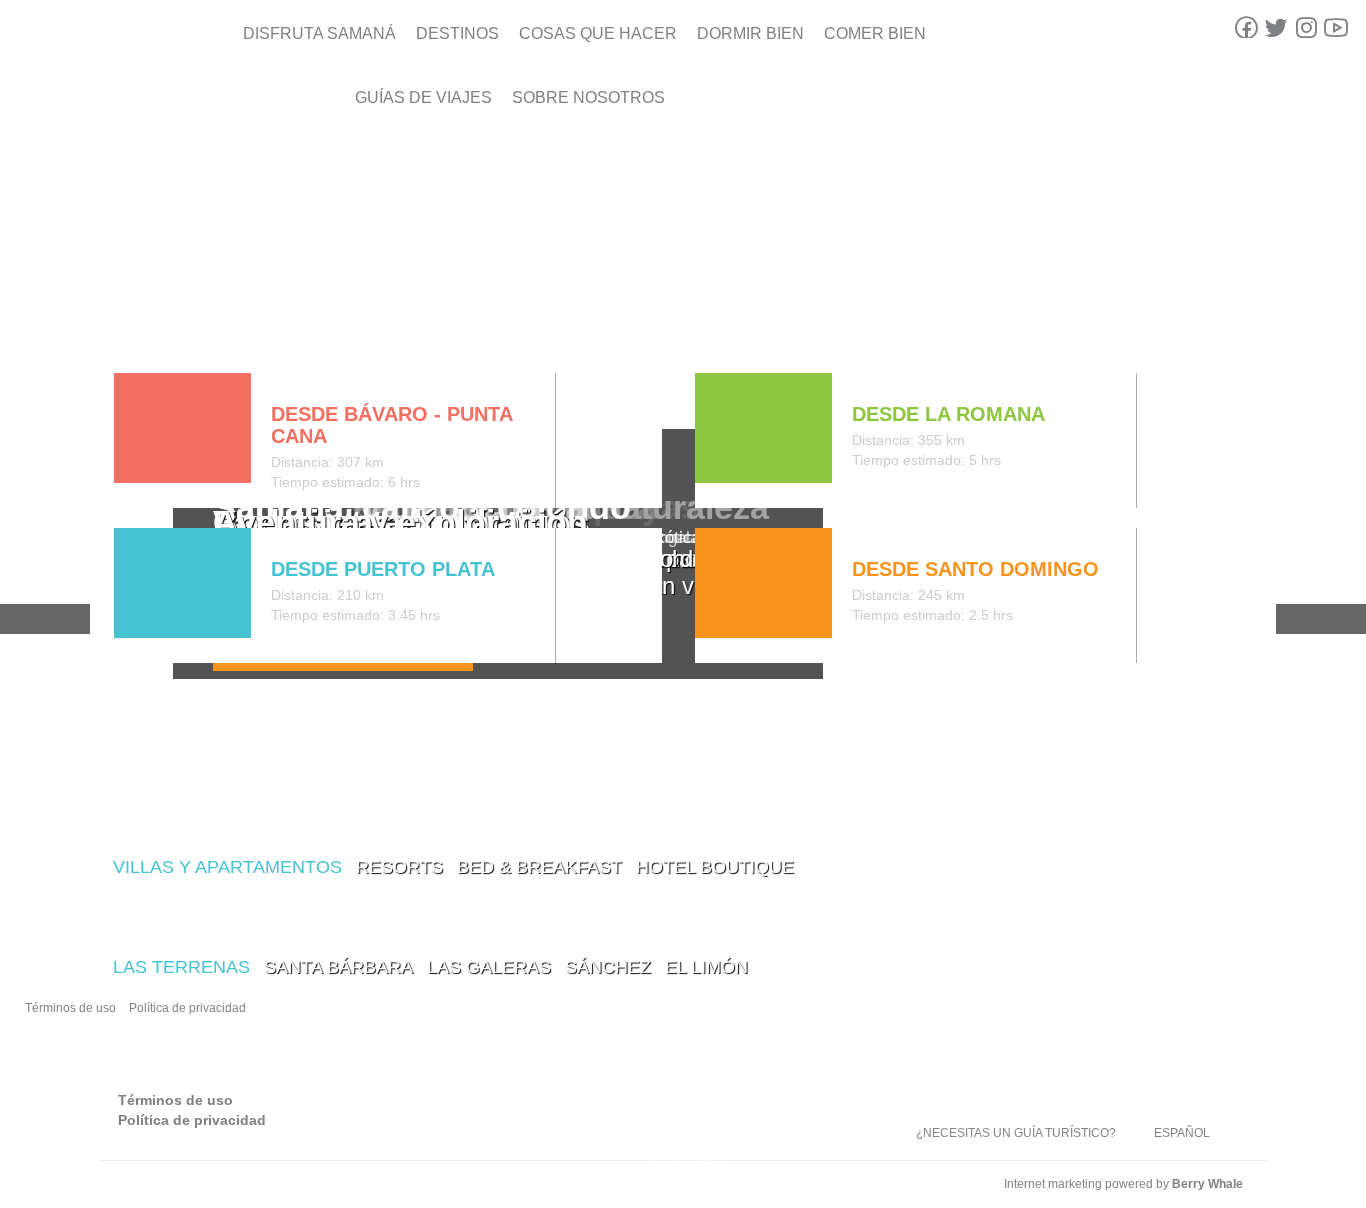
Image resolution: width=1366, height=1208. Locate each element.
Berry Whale (1207, 1184)
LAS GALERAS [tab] (489, 967)
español (1182, 1133)
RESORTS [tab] (399, 867)
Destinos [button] (457, 33)
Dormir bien (750, 33)
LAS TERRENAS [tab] (181, 967)
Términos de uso (70, 1008)
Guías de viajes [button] (423, 97)
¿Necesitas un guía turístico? (1016, 1133)
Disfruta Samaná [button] (319, 33)
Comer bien (875, 33)
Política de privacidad (187, 1008)
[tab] (130, 331)
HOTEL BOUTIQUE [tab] (715, 867)
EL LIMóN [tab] (706, 967)
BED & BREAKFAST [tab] (539, 867)
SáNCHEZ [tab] (608, 967)
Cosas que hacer (598, 33)
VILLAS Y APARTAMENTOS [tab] (227, 867)
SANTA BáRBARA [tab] (338, 967)
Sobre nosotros (588, 97)
